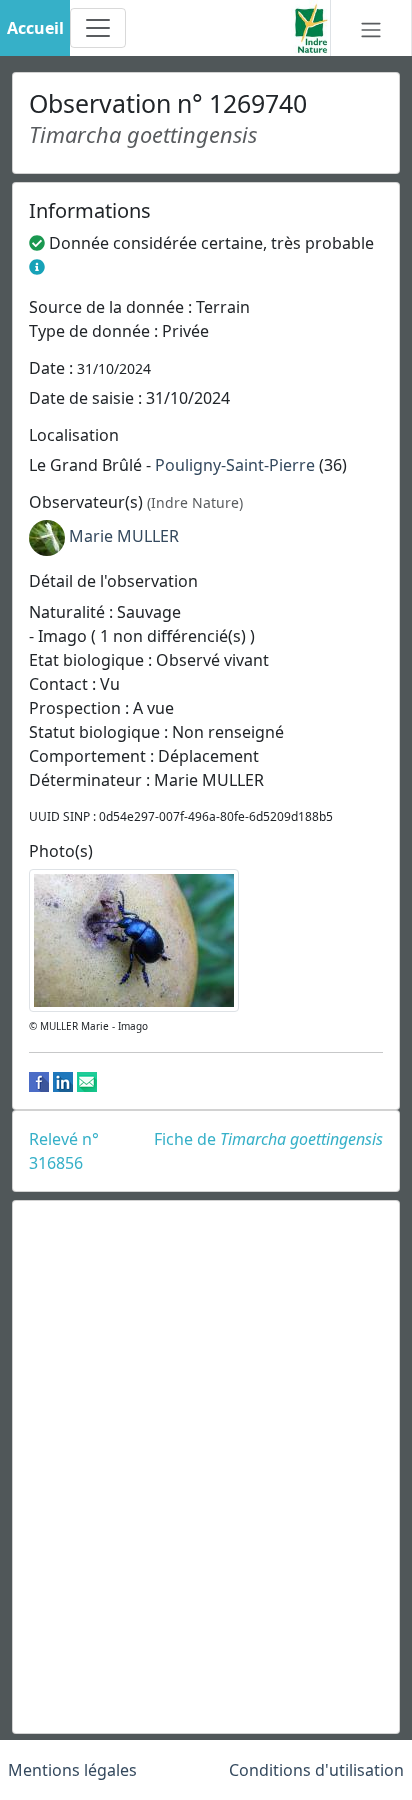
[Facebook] (39, 1081)
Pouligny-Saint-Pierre (235, 465)
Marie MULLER (124, 537)
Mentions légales (72, 1770)
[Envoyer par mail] (87, 1081)
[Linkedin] (63, 1081)
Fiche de (268, 1139)
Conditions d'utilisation (316, 1770)
